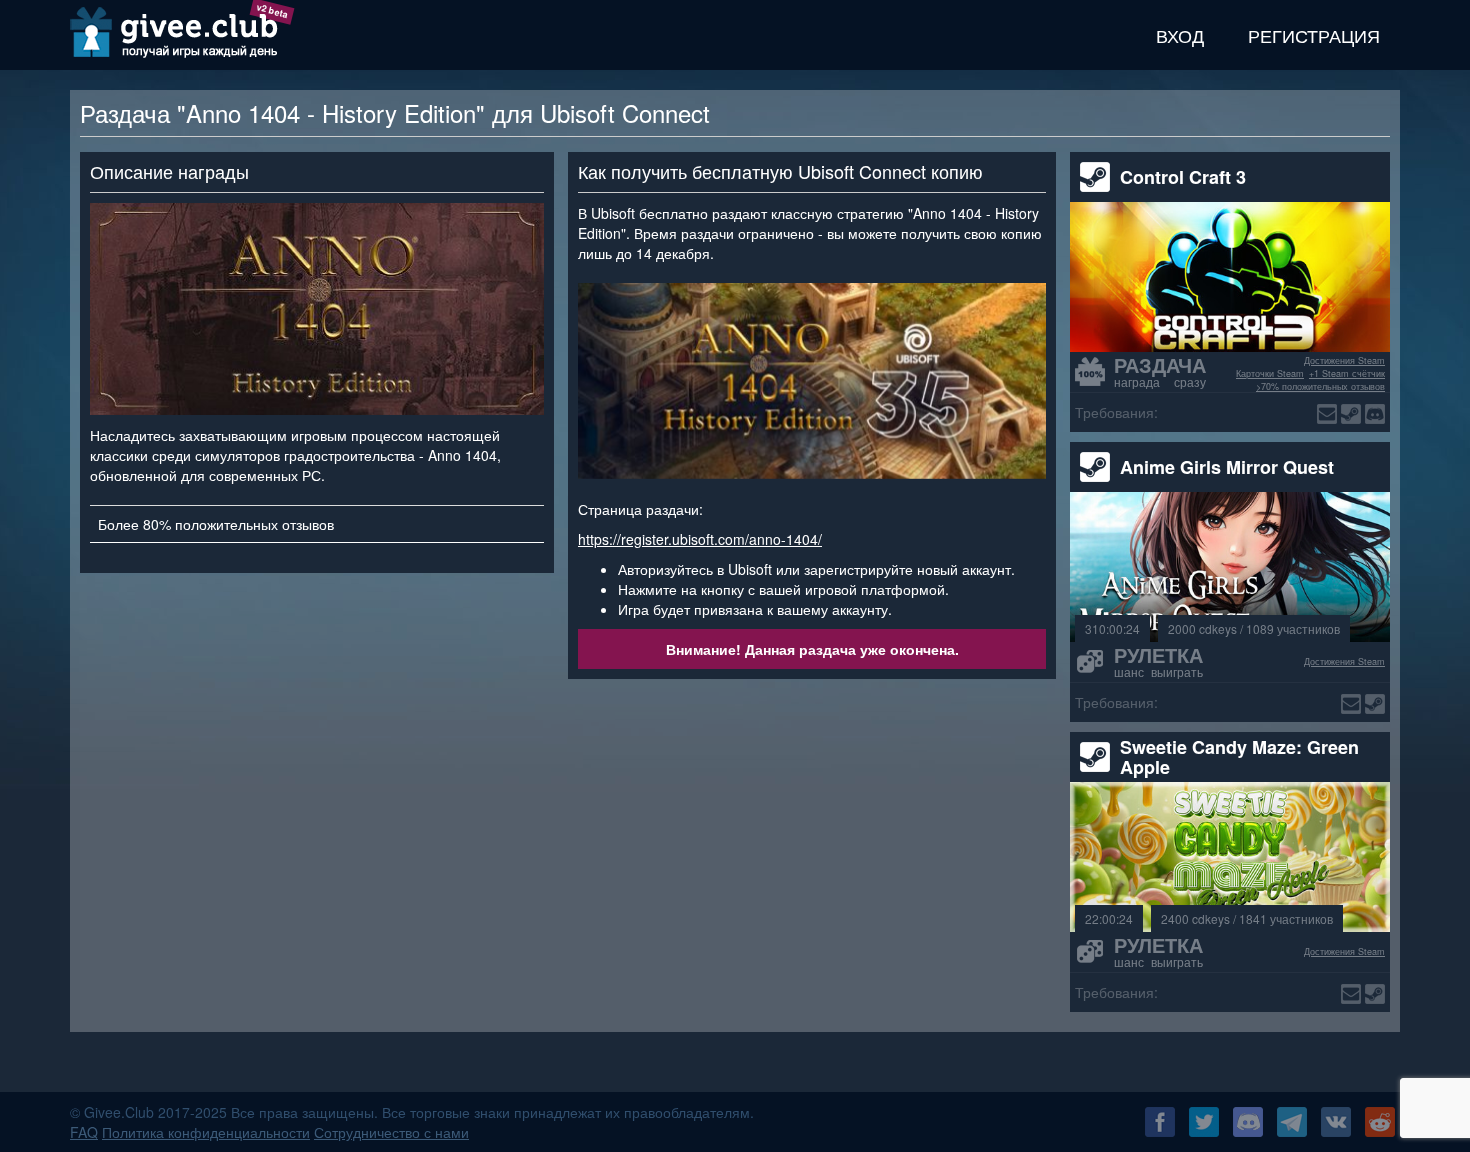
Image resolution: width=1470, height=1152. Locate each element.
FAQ (84, 1132)
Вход (1180, 35)
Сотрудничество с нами (391, 1132)
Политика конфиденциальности (206, 1132)
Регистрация (1314, 35)
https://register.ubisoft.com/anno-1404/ (700, 539)
